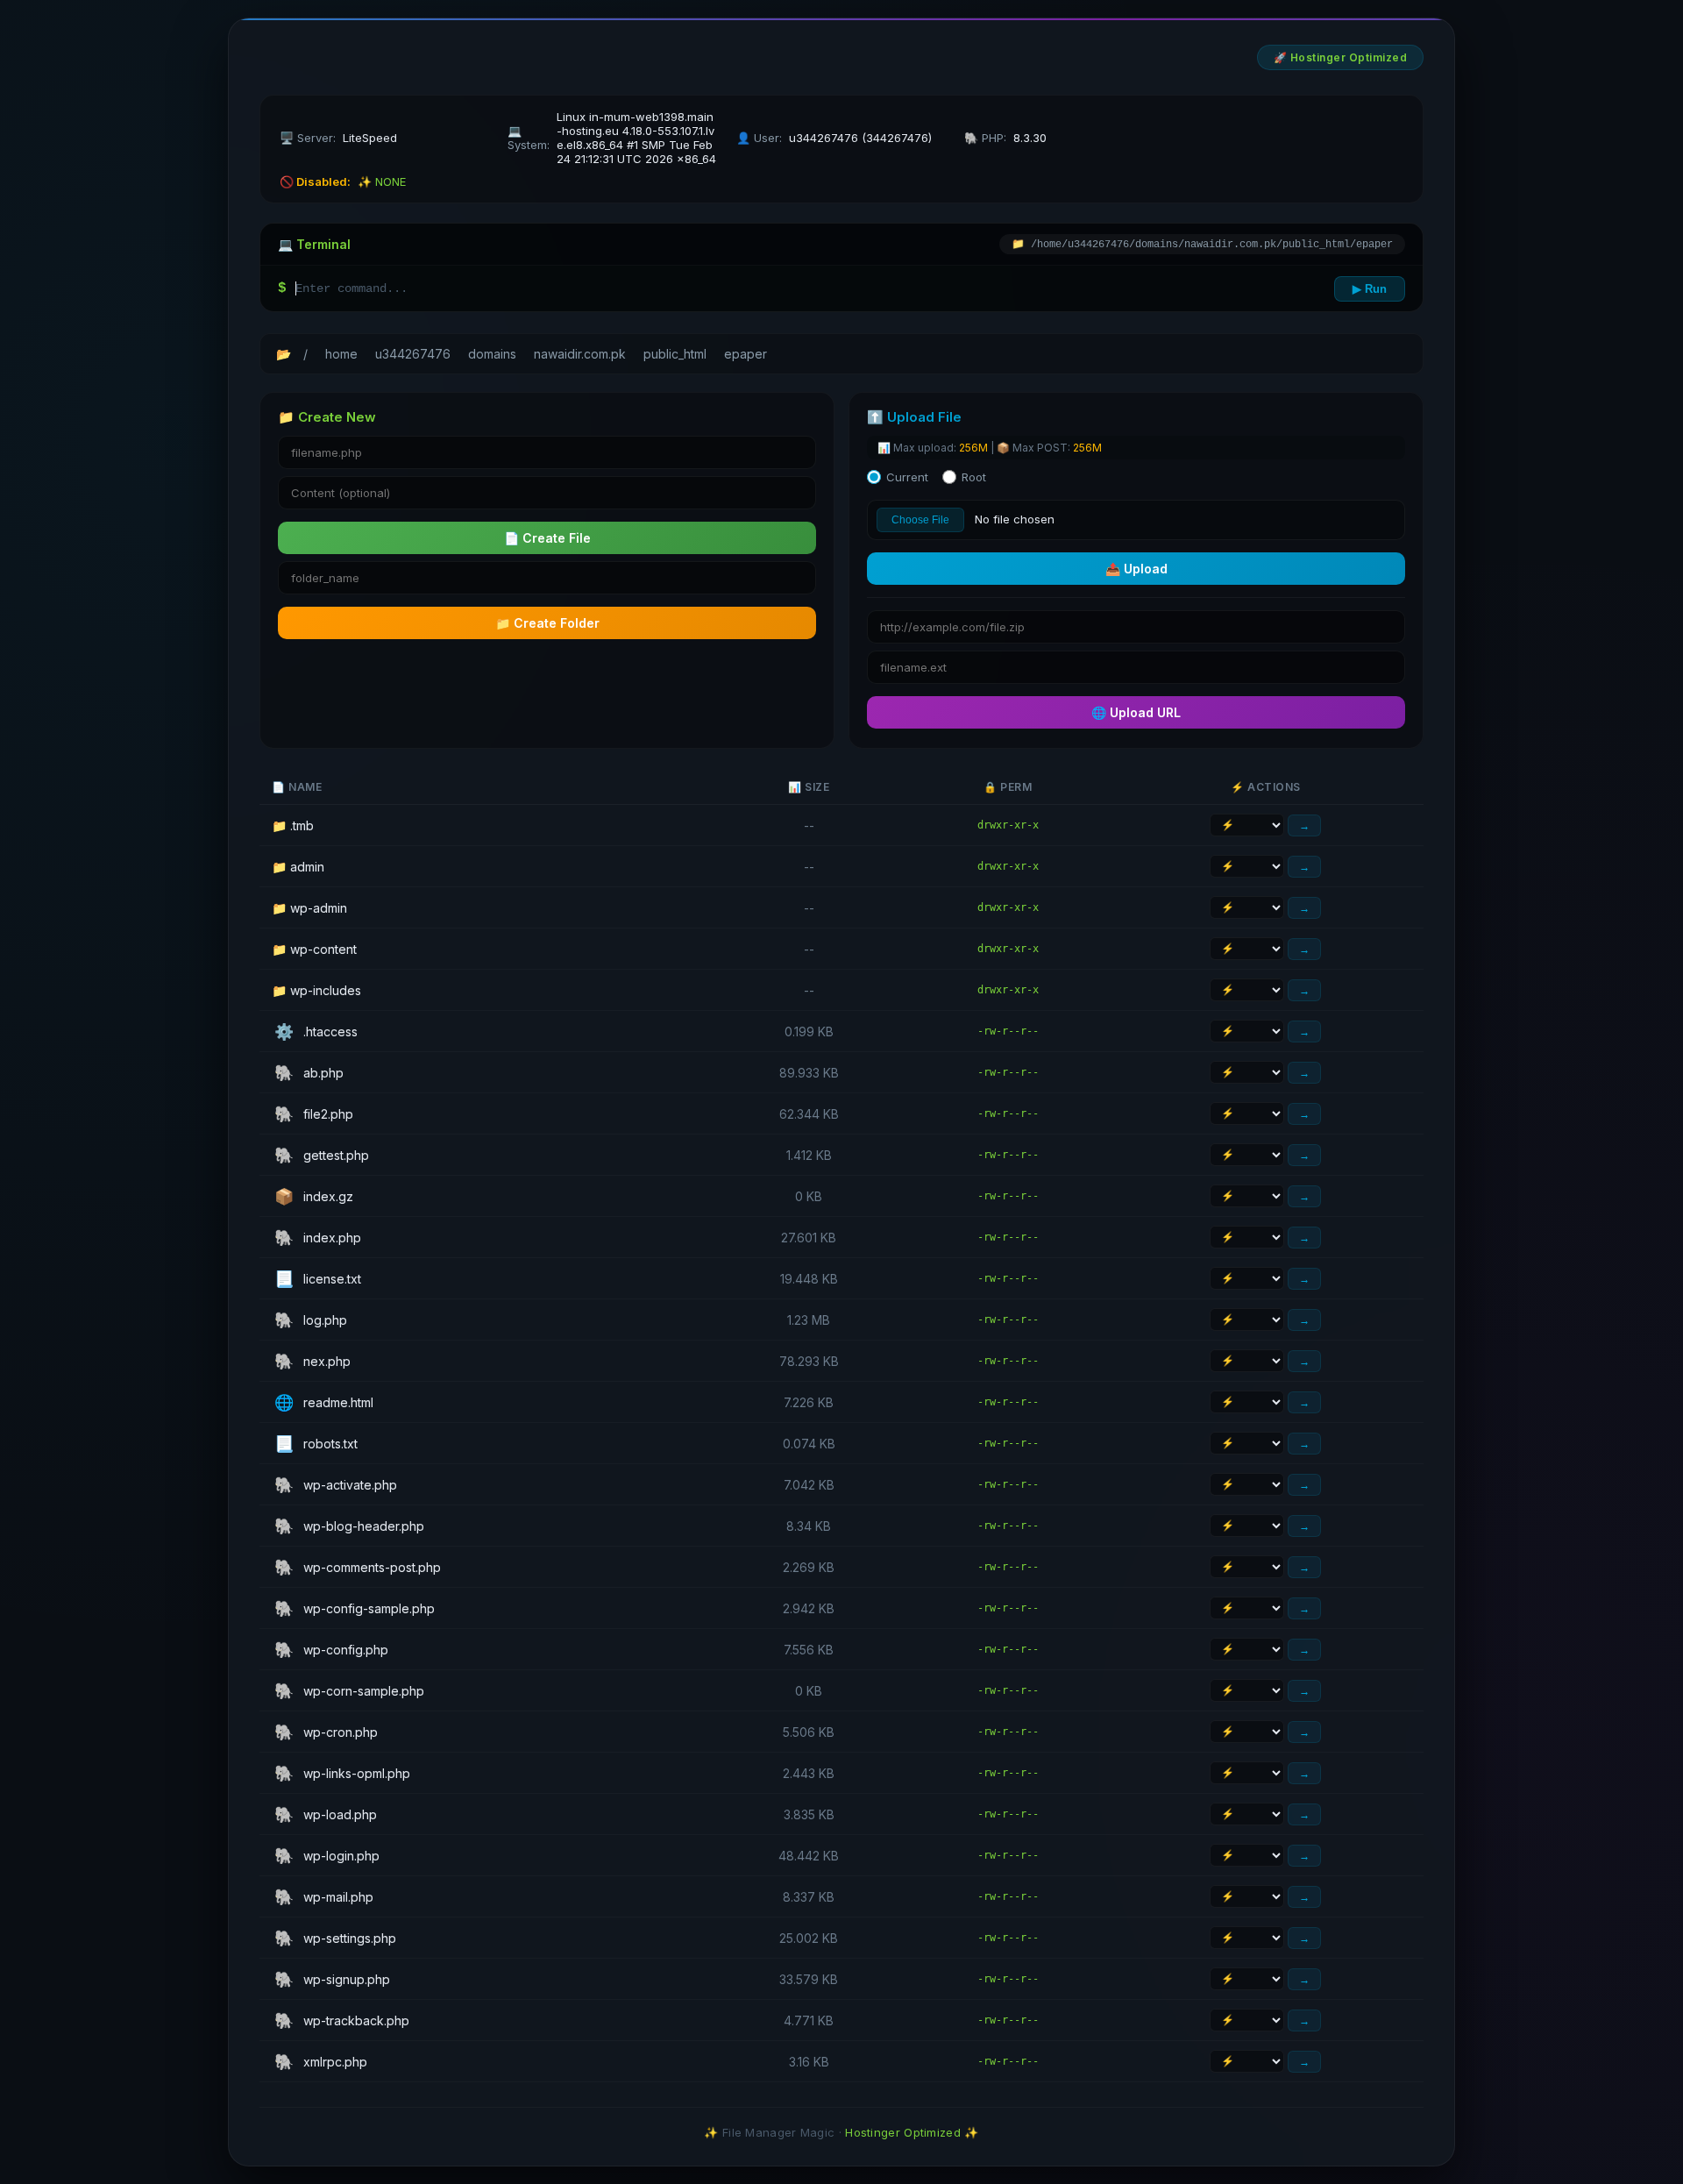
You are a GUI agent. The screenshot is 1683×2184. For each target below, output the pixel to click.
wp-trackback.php (342, 2020)
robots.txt (316, 1444)
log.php (311, 1320)
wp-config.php (331, 1650)
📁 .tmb (293, 825)
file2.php (314, 1114)
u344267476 (413, 354)
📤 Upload (1136, 569)
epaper (746, 354)
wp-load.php (326, 1814)
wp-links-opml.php (342, 1773)
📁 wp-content (314, 949)
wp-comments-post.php (358, 1567)
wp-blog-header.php (349, 1526)
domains (492, 354)
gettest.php (322, 1155)
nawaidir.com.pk (580, 354)
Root (974, 477)
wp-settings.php (335, 1938)
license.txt (318, 1279)
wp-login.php (327, 1856)
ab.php (309, 1073)
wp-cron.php (326, 1732)
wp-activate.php (336, 1485)
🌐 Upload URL (1136, 712)
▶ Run (1370, 289)
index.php (318, 1238)
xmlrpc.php (321, 2062)
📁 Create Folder (547, 623)
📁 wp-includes (316, 990)
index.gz (314, 1196)
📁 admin (298, 867)
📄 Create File (547, 538)
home (341, 354)
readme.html (324, 1402)
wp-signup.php (332, 1979)
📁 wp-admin (309, 908)
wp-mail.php (324, 1897)
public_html (675, 354)
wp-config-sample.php (355, 1608)
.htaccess (316, 1032)
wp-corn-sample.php (349, 1691)
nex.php (312, 1361)
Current (907, 477)
